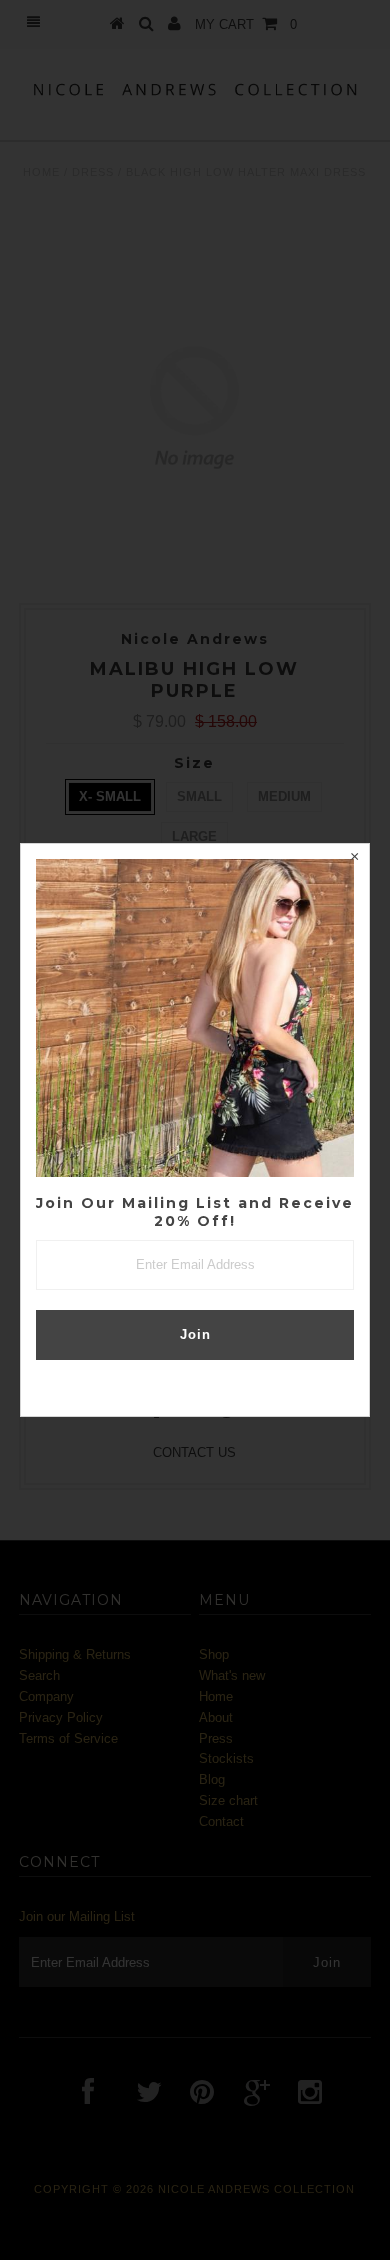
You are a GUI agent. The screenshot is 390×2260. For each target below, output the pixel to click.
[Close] (354, 859)
